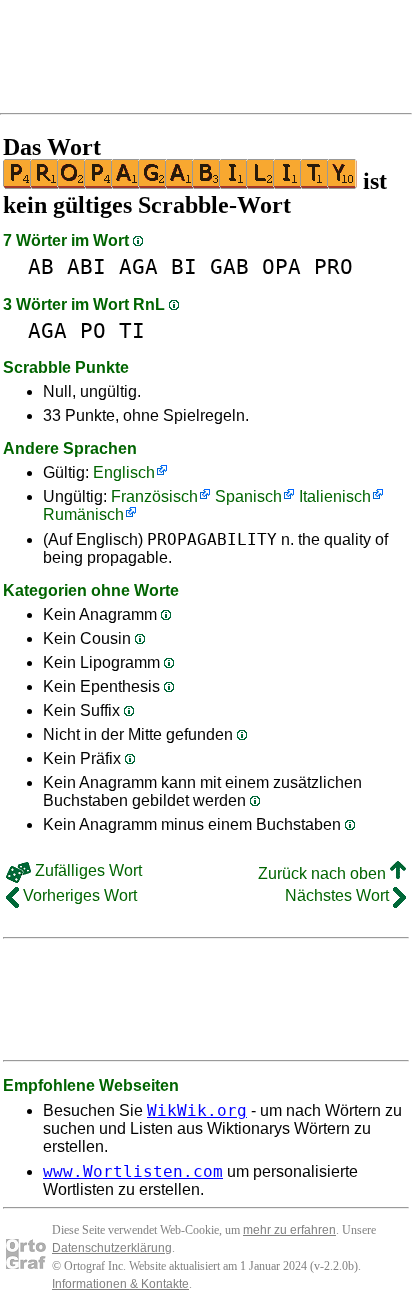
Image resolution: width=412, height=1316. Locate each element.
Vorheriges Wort (78, 895)
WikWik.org (197, 1110)
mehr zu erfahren (289, 1230)
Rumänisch (83, 514)
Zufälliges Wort (86, 870)
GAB (229, 266)
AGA (138, 266)
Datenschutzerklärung (112, 1248)
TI (132, 330)
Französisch (154, 496)
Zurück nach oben (324, 873)
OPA (281, 266)
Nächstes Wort (339, 895)
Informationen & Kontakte (120, 1284)
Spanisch (248, 496)
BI (184, 266)
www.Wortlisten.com (133, 1171)
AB (41, 266)
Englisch (124, 472)
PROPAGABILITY (212, 539)
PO (93, 330)
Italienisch (335, 496)
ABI (86, 266)
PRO (333, 266)
